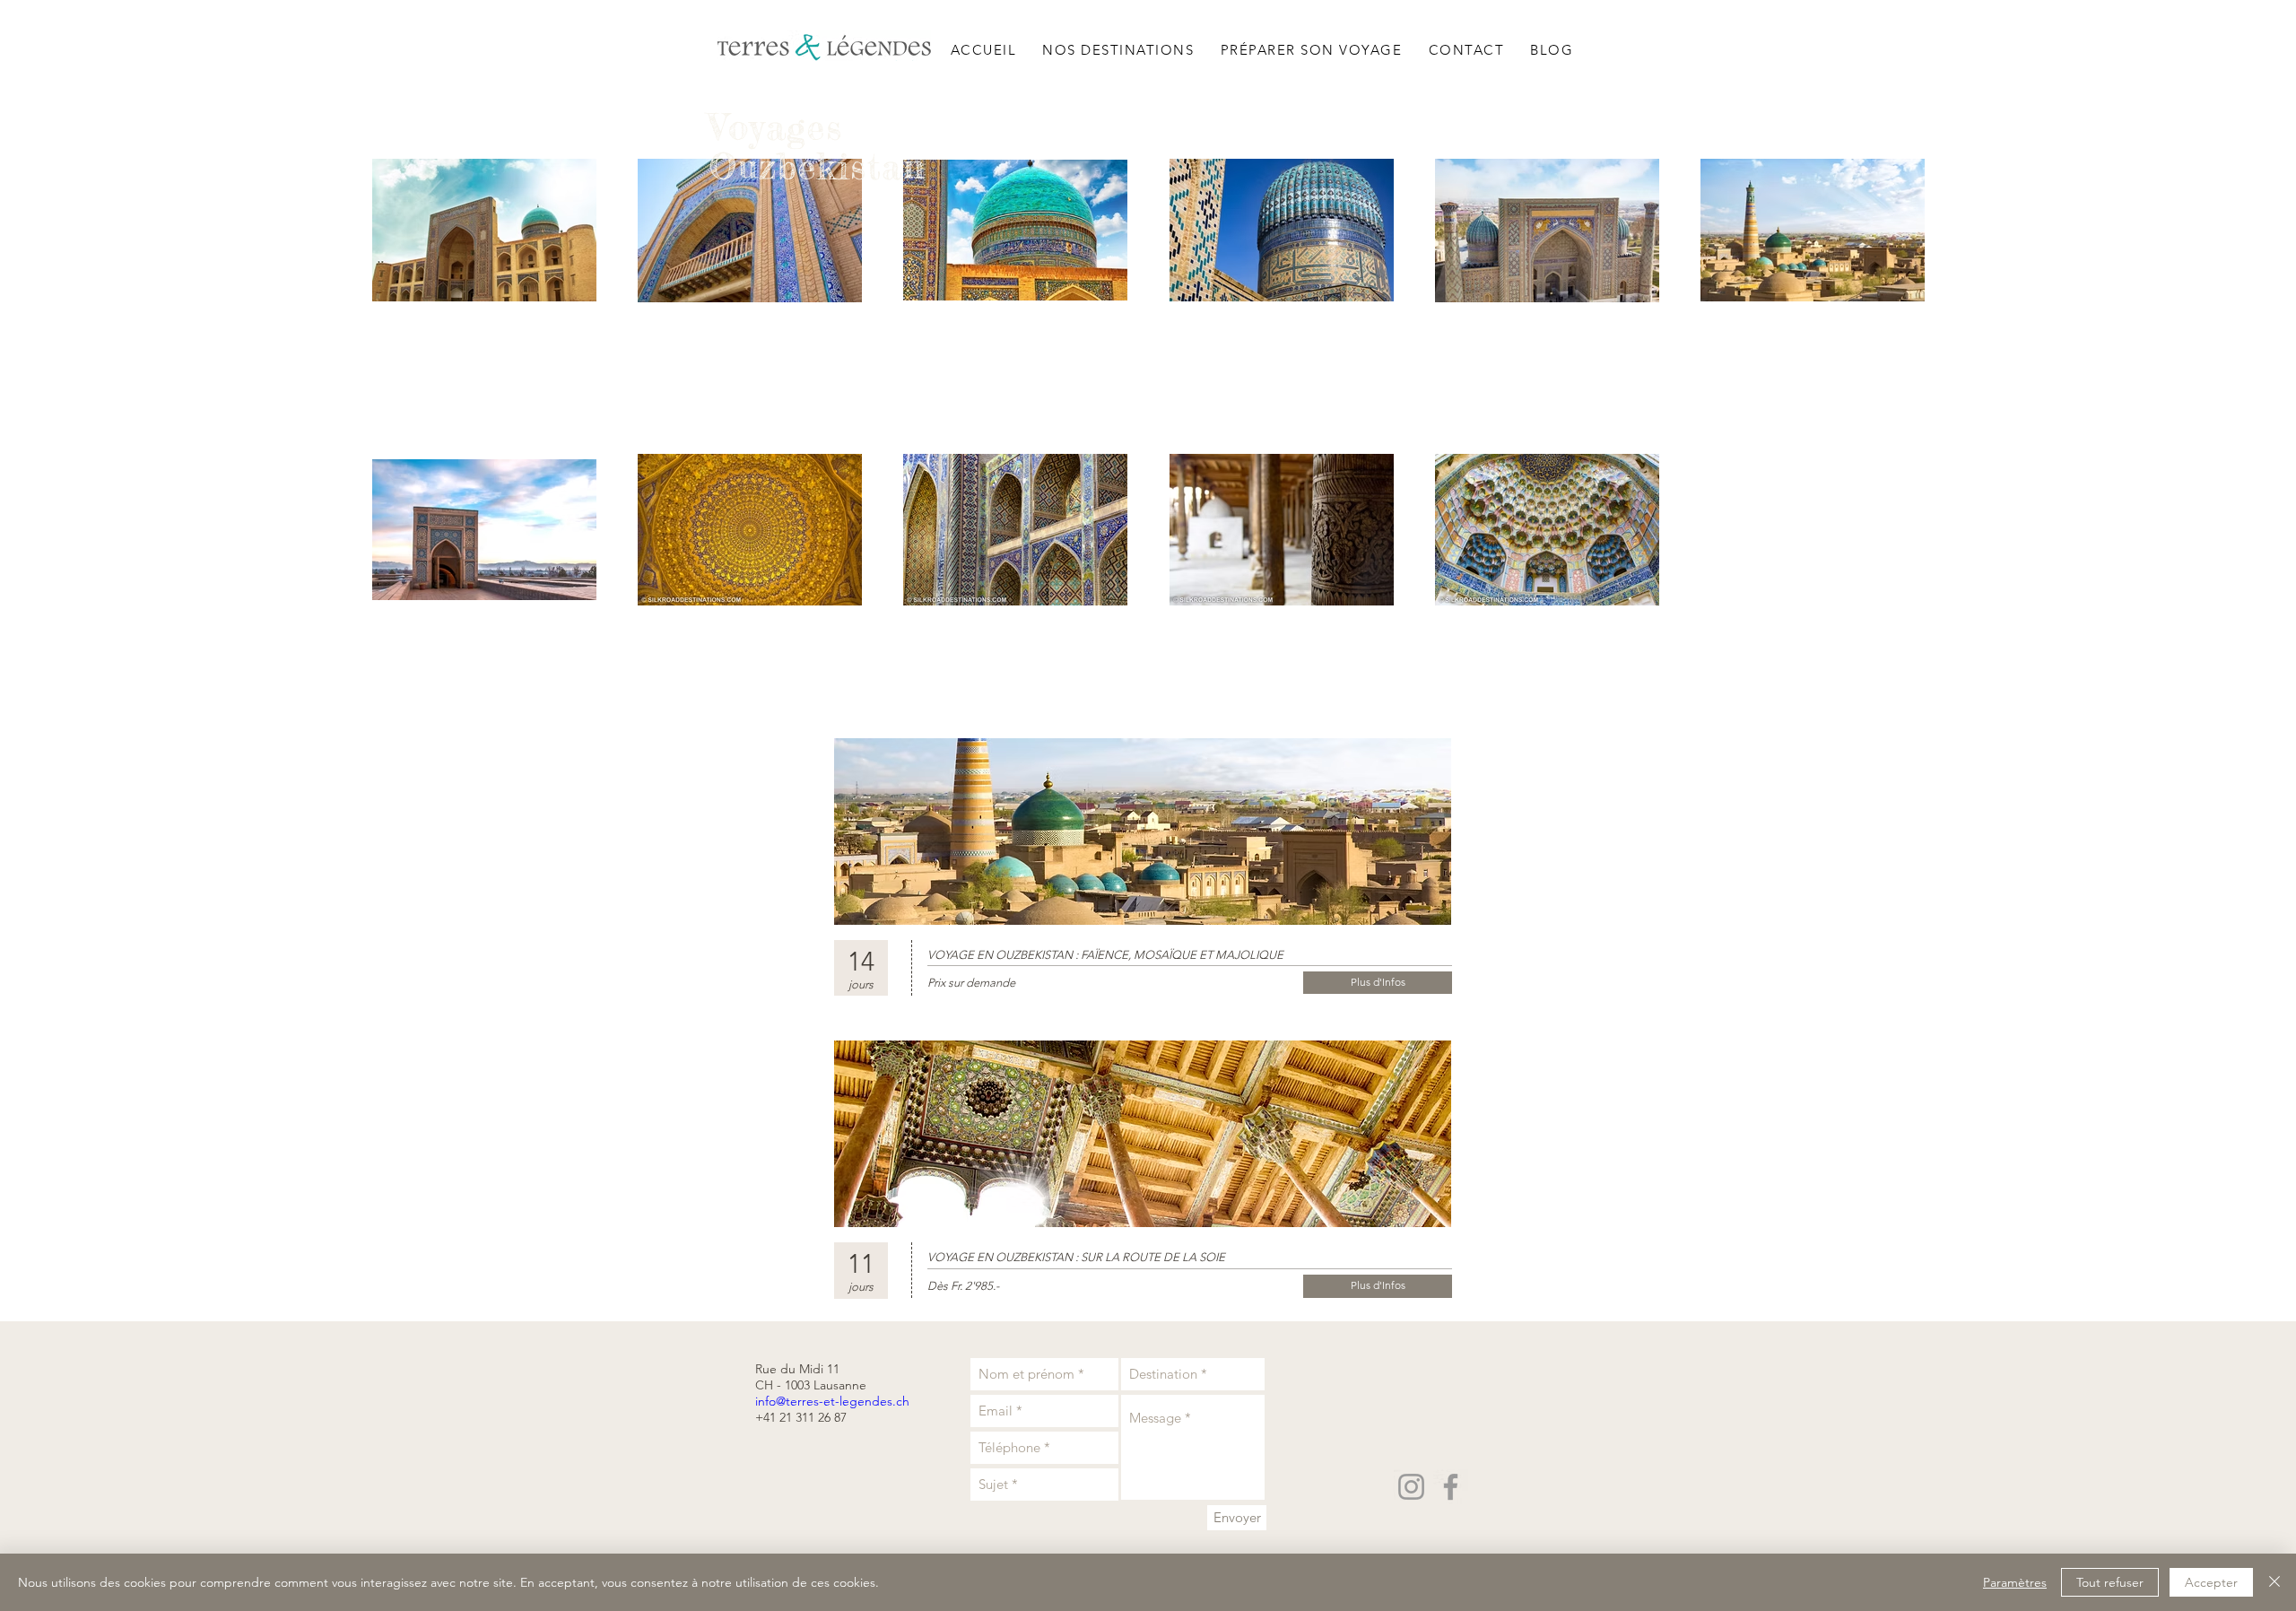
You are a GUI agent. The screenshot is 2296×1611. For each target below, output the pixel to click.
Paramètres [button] (2015, 1582)
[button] (1118, 49)
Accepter (2211, 1582)
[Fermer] (2274, 1582)
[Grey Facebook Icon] (1451, 1487)
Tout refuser (2110, 1582)
